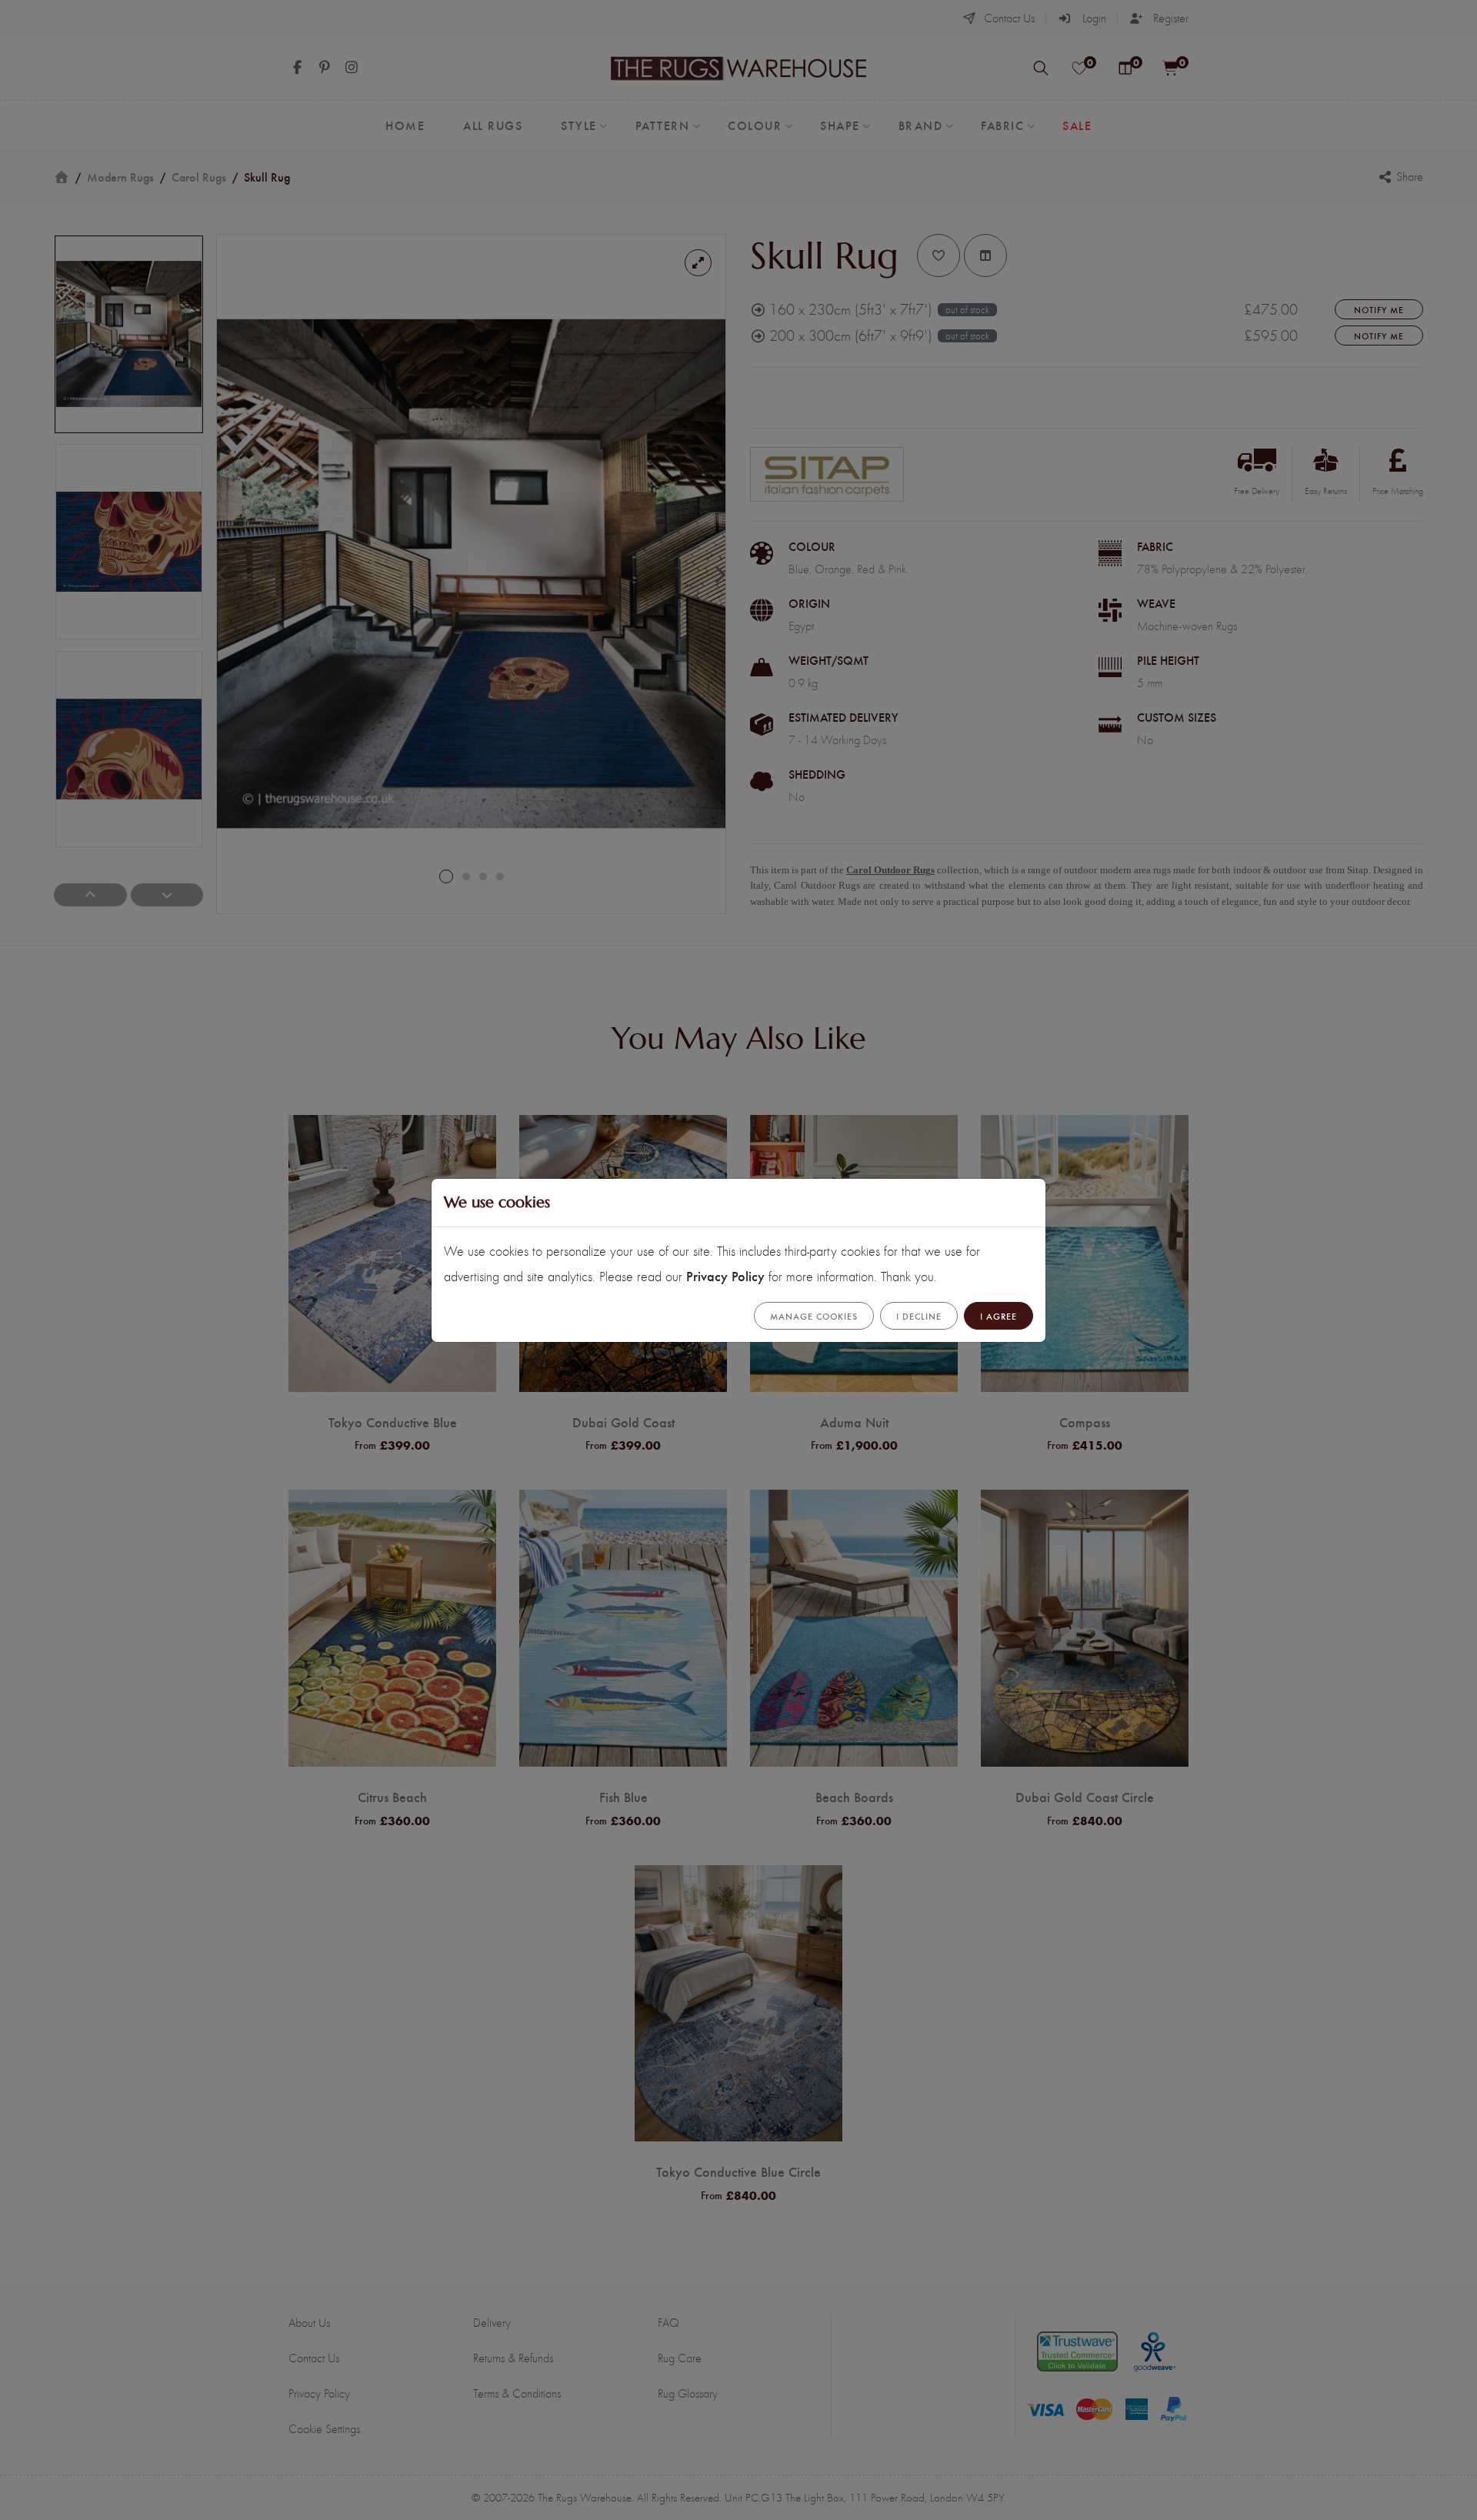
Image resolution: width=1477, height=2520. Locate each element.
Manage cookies (814, 1316)
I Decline (919, 1316)
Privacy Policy (725, 1275)
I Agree (999, 1316)
